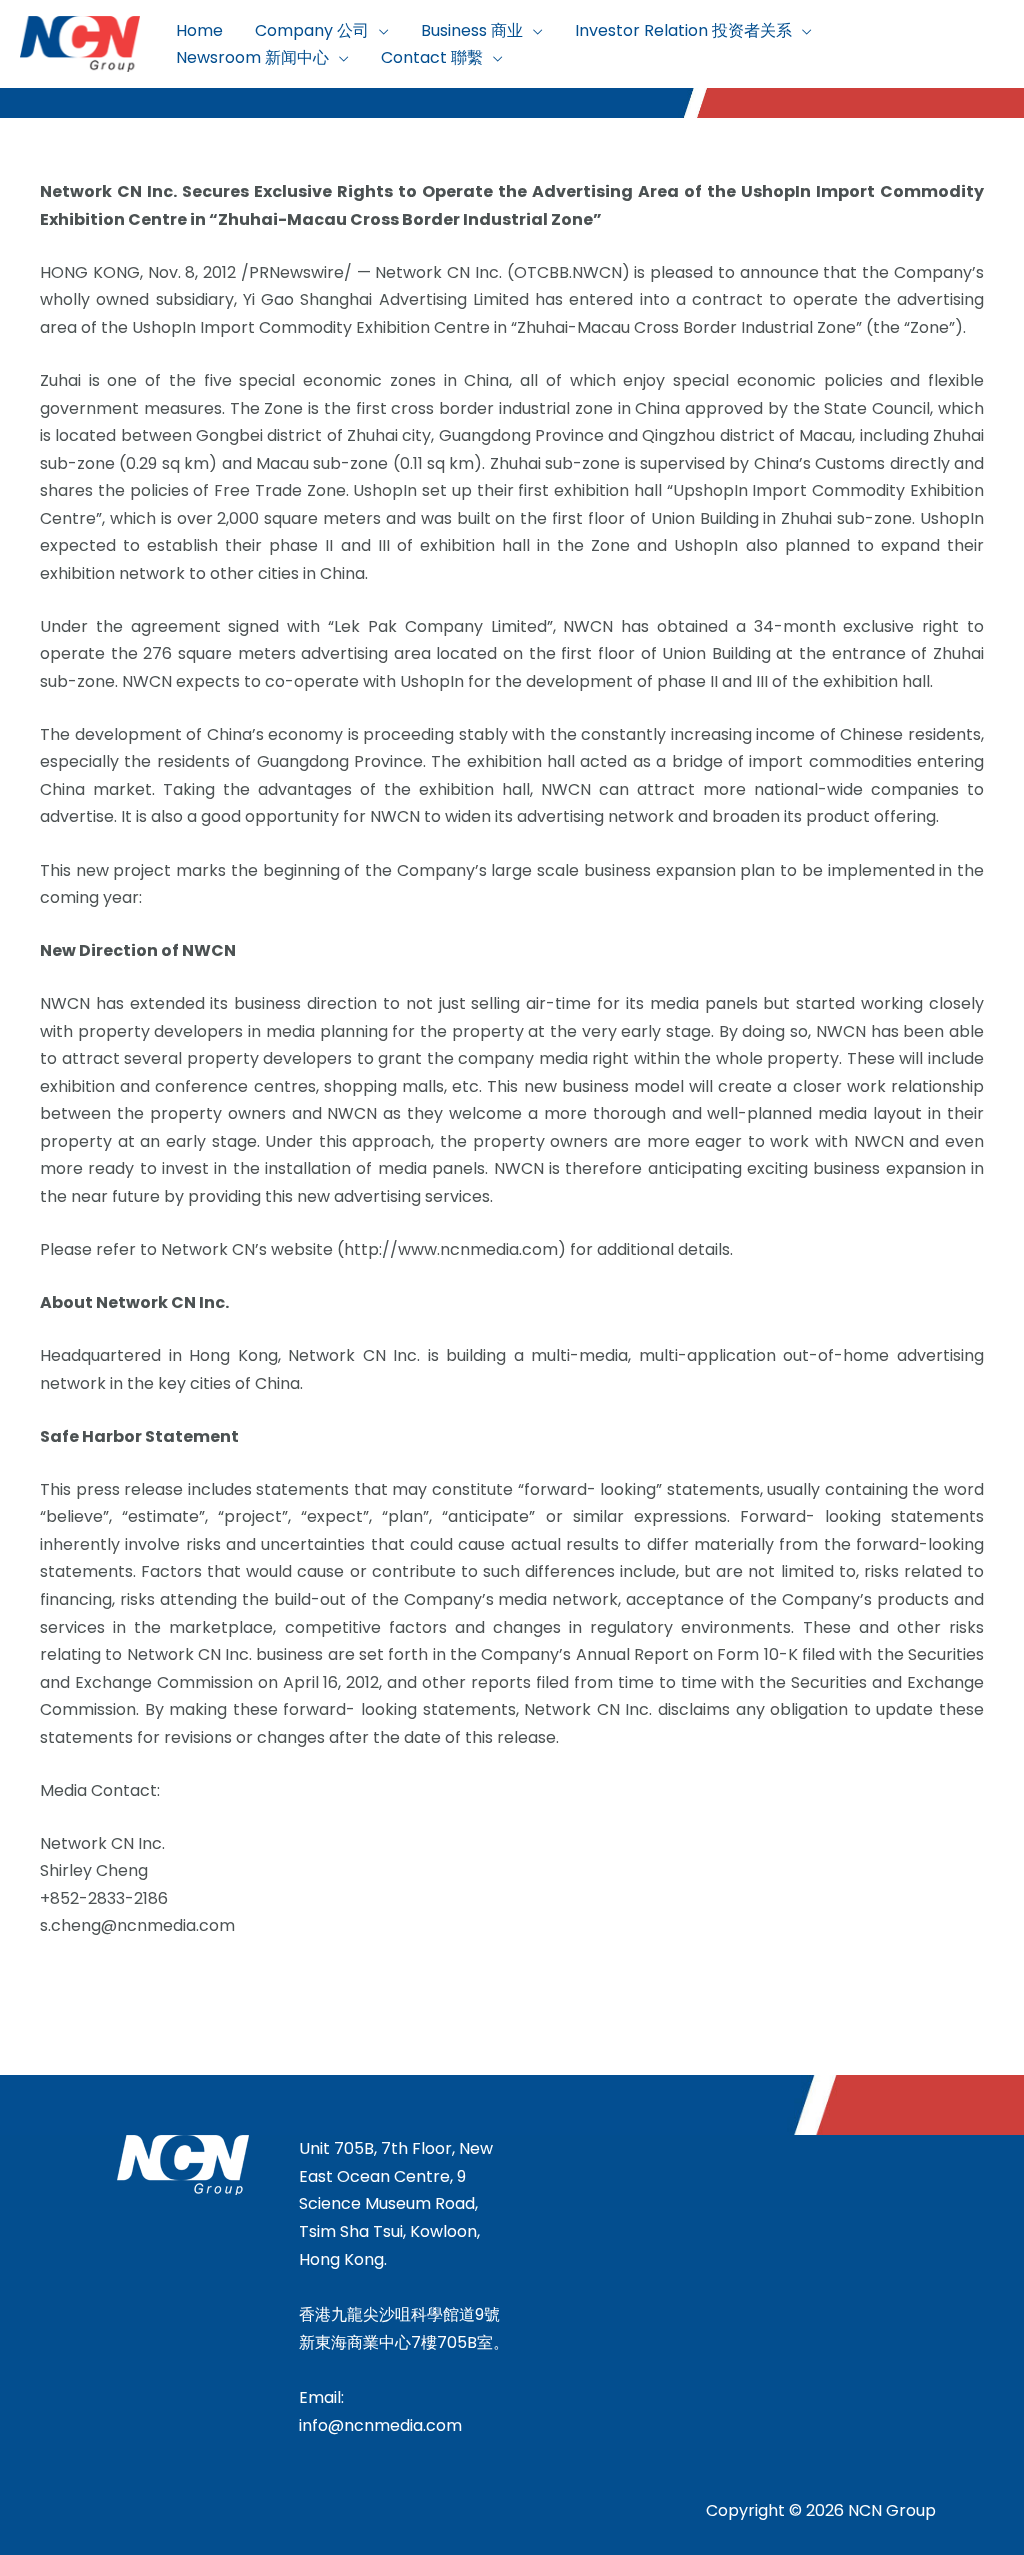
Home (199, 30)
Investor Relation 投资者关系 (683, 30)
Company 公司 (312, 30)
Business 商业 (472, 30)
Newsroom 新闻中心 (252, 57)
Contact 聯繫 (432, 57)
